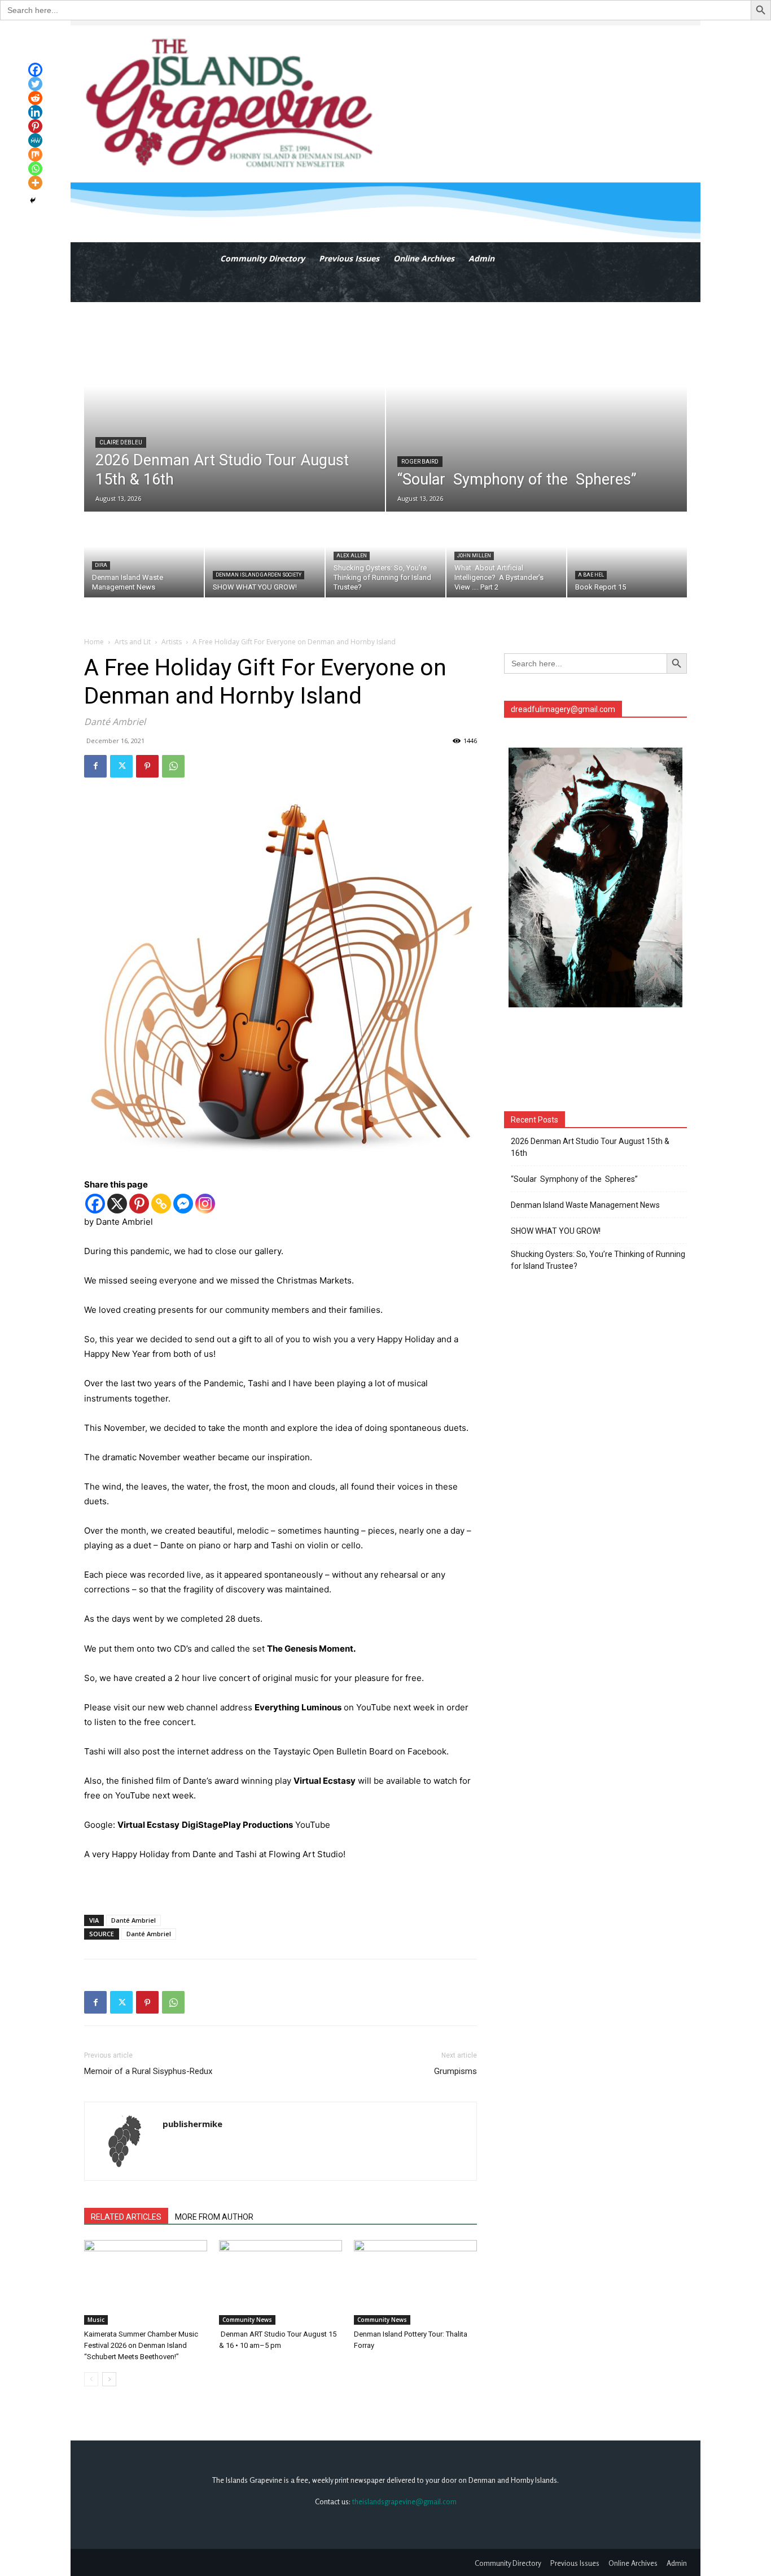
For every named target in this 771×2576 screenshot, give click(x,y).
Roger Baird (420, 462)
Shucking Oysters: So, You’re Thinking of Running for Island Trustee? (598, 1260)
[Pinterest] (147, 766)
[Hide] (33, 200)
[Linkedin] (35, 112)
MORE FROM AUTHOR (214, 2217)
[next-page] (109, 2379)
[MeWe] (35, 140)
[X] (117, 1204)
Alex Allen (352, 556)
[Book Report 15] (627, 555)
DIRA (101, 565)
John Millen (474, 556)
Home (94, 642)
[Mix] (35, 154)
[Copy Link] (161, 1204)
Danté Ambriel (133, 1920)
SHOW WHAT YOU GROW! (556, 1231)
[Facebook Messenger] (183, 1204)
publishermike (192, 2124)
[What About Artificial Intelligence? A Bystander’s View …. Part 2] (506, 555)
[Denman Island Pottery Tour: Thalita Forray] (415, 2282)
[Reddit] (35, 98)
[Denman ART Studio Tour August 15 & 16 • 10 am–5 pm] (281, 2282)
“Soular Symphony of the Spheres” (576, 1179)
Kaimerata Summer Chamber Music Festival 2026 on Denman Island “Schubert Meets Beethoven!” (141, 2345)
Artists (172, 642)
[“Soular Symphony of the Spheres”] (536, 407)
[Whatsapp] (35, 169)
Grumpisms (455, 2071)
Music (96, 2320)
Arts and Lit (133, 642)
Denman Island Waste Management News (585, 1205)
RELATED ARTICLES (126, 2217)
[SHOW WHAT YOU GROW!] (265, 555)
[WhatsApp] (173, 766)
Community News (247, 2320)
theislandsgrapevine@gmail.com (404, 2501)
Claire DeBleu (121, 442)
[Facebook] (95, 766)
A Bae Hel (591, 575)
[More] (35, 183)
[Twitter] (121, 766)
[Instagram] (205, 1204)
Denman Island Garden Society (259, 575)
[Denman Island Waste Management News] (144, 555)
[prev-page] (91, 2379)
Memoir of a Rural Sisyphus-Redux (148, 2071)
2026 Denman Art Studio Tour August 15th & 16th (590, 1147)
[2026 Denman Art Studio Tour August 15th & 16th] (235, 407)
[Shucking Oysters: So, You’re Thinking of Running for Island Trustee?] (385, 555)
